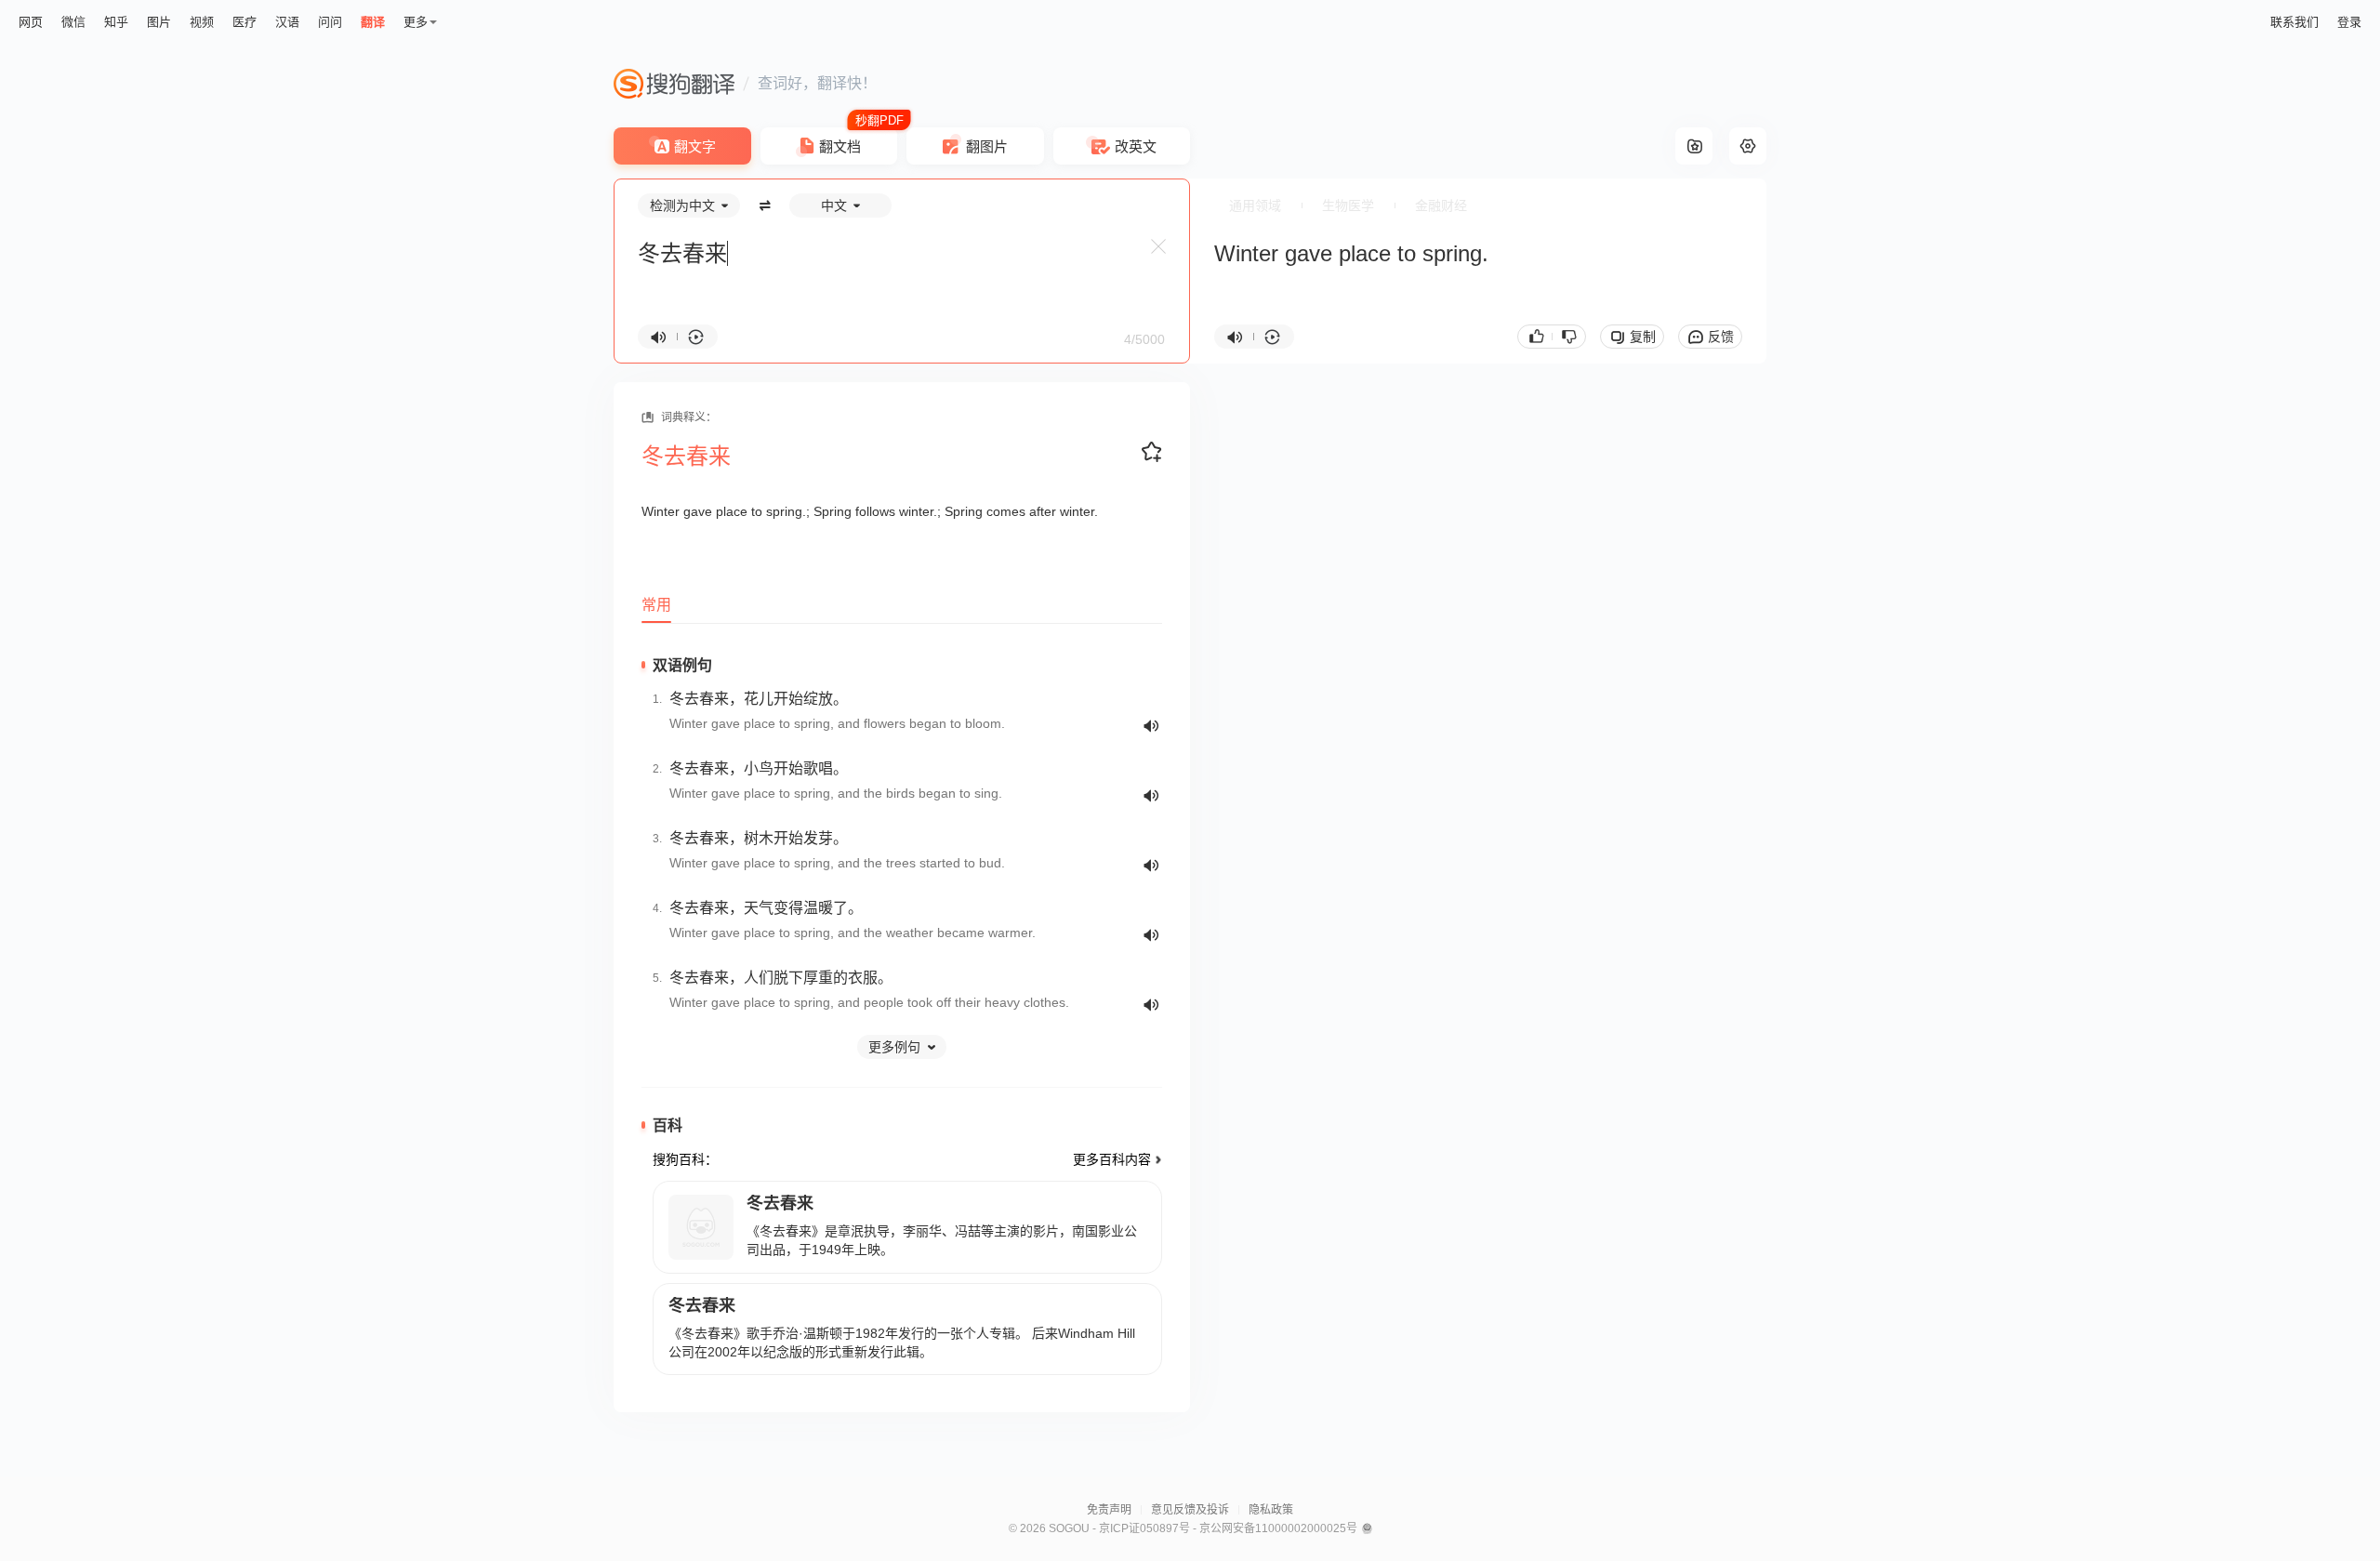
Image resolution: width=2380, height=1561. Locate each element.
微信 (73, 22)
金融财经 (1441, 205)
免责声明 (1109, 1510)
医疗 (245, 22)
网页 (31, 22)
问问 (330, 22)
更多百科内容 (1112, 1159)
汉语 (287, 22)
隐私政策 (1271, 1510)
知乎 (116, 22)
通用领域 (1255, 205)
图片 (159, 22)
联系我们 (2294, 22)
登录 (2349, 22)
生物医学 (1348, 205)
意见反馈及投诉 (1190, 1510)
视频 (202, 22)
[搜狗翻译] (674, 84)
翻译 (373, 22)
